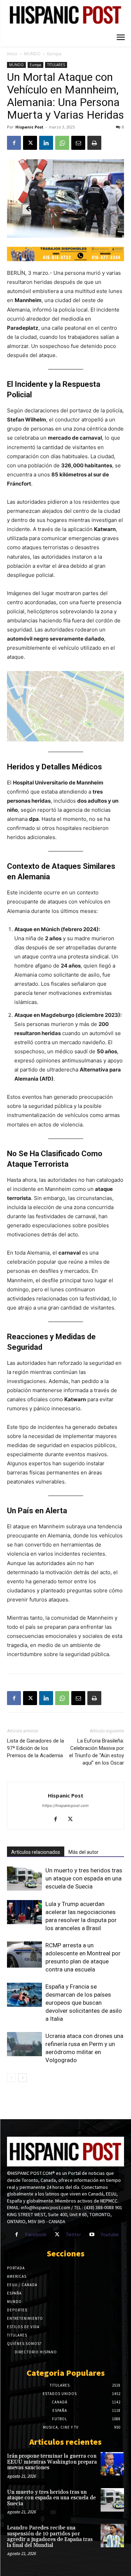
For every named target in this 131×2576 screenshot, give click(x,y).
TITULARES (56, 65)
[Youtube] (92, 2235)
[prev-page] (11, 2078)
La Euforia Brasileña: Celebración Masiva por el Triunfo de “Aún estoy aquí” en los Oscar (97, 1752)
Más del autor (83, 1852)
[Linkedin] (46, 143)
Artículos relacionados (36, 1852)
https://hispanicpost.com (65, 1806)
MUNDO (32, 54)
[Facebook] (14, 143)
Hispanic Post (29, 127)
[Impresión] (94, 143)
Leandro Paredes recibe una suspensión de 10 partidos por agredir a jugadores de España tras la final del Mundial (50, 2537)
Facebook (36, 2234)
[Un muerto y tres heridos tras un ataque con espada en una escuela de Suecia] (24, 1879)
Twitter (73, 2234)
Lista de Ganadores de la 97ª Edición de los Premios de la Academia (35, 1748)
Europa (54, 54)
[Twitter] (57, 2235)
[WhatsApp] (62, 143)
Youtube (110, 2234)
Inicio (12, 54)
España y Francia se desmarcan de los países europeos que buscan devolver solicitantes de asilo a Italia (84, 2003)
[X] (30, 143)
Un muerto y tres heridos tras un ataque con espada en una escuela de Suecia (84, 1878)
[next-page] (23, 2078)
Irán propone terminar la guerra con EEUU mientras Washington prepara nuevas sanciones (52, 2462)
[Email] (78, 143)
